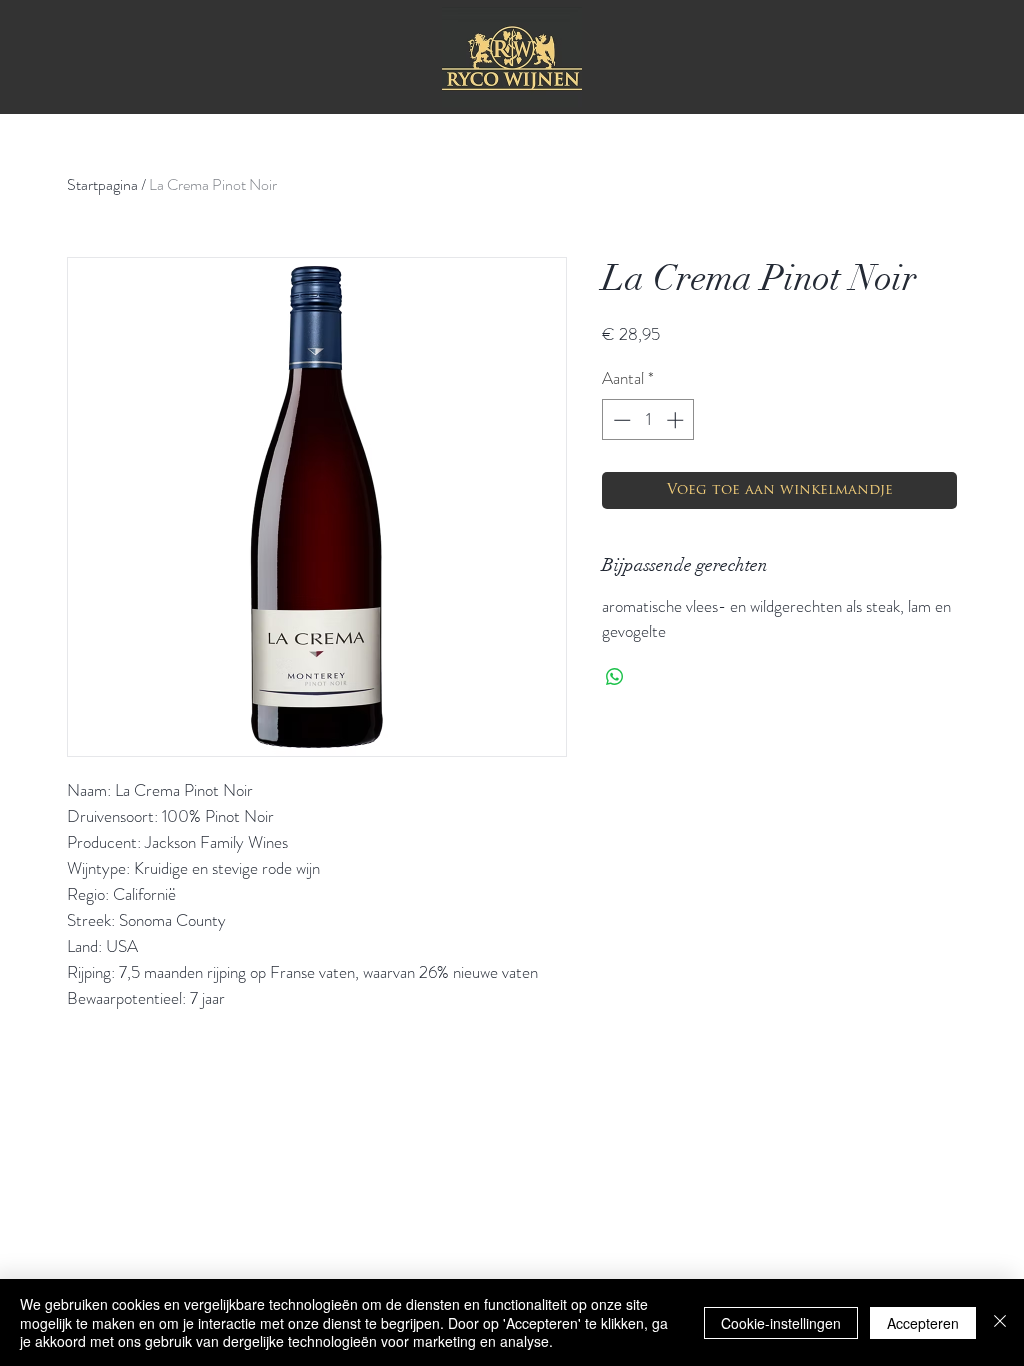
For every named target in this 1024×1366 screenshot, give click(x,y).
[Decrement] (620, 420)
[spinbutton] (648, 420)
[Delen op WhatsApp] (615, 677)
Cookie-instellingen (781, 1323)
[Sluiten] (1000, 1322)
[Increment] (677, 420)
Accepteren (923, 1323)
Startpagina (102, 184)
